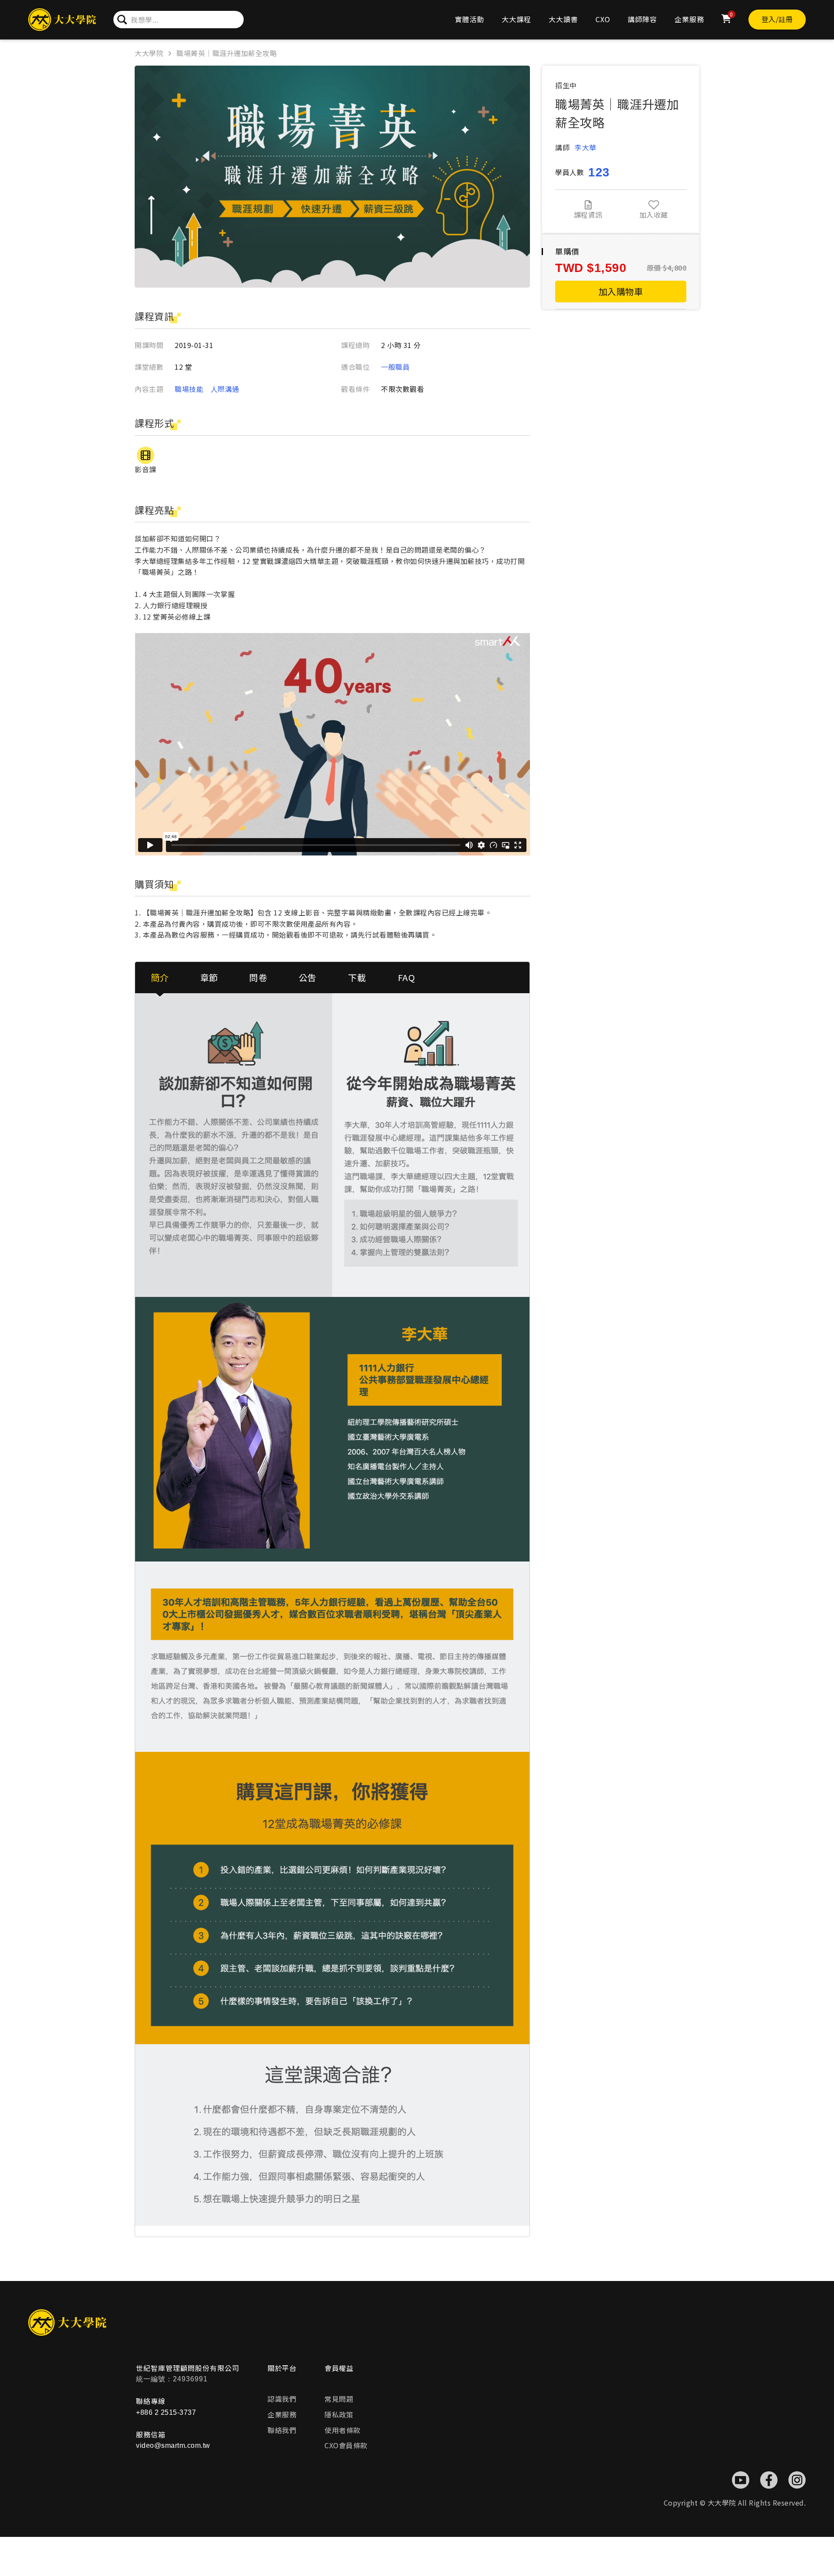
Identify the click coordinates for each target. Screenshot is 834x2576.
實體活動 (470, 19)
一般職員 (395, 367)
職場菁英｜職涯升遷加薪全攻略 (227, 53)
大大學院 (149, 53)
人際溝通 (225, 389)
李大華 (586, 147)
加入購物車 (621, 291)
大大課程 (516, 19)
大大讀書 (563, 19)
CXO (603, 19)
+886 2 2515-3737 (166, 2412)
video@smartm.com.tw (173, 2445)
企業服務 (689, 19)
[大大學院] (62, 20)
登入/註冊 (777, 19)
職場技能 (189, 389)
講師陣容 (642, 19)
